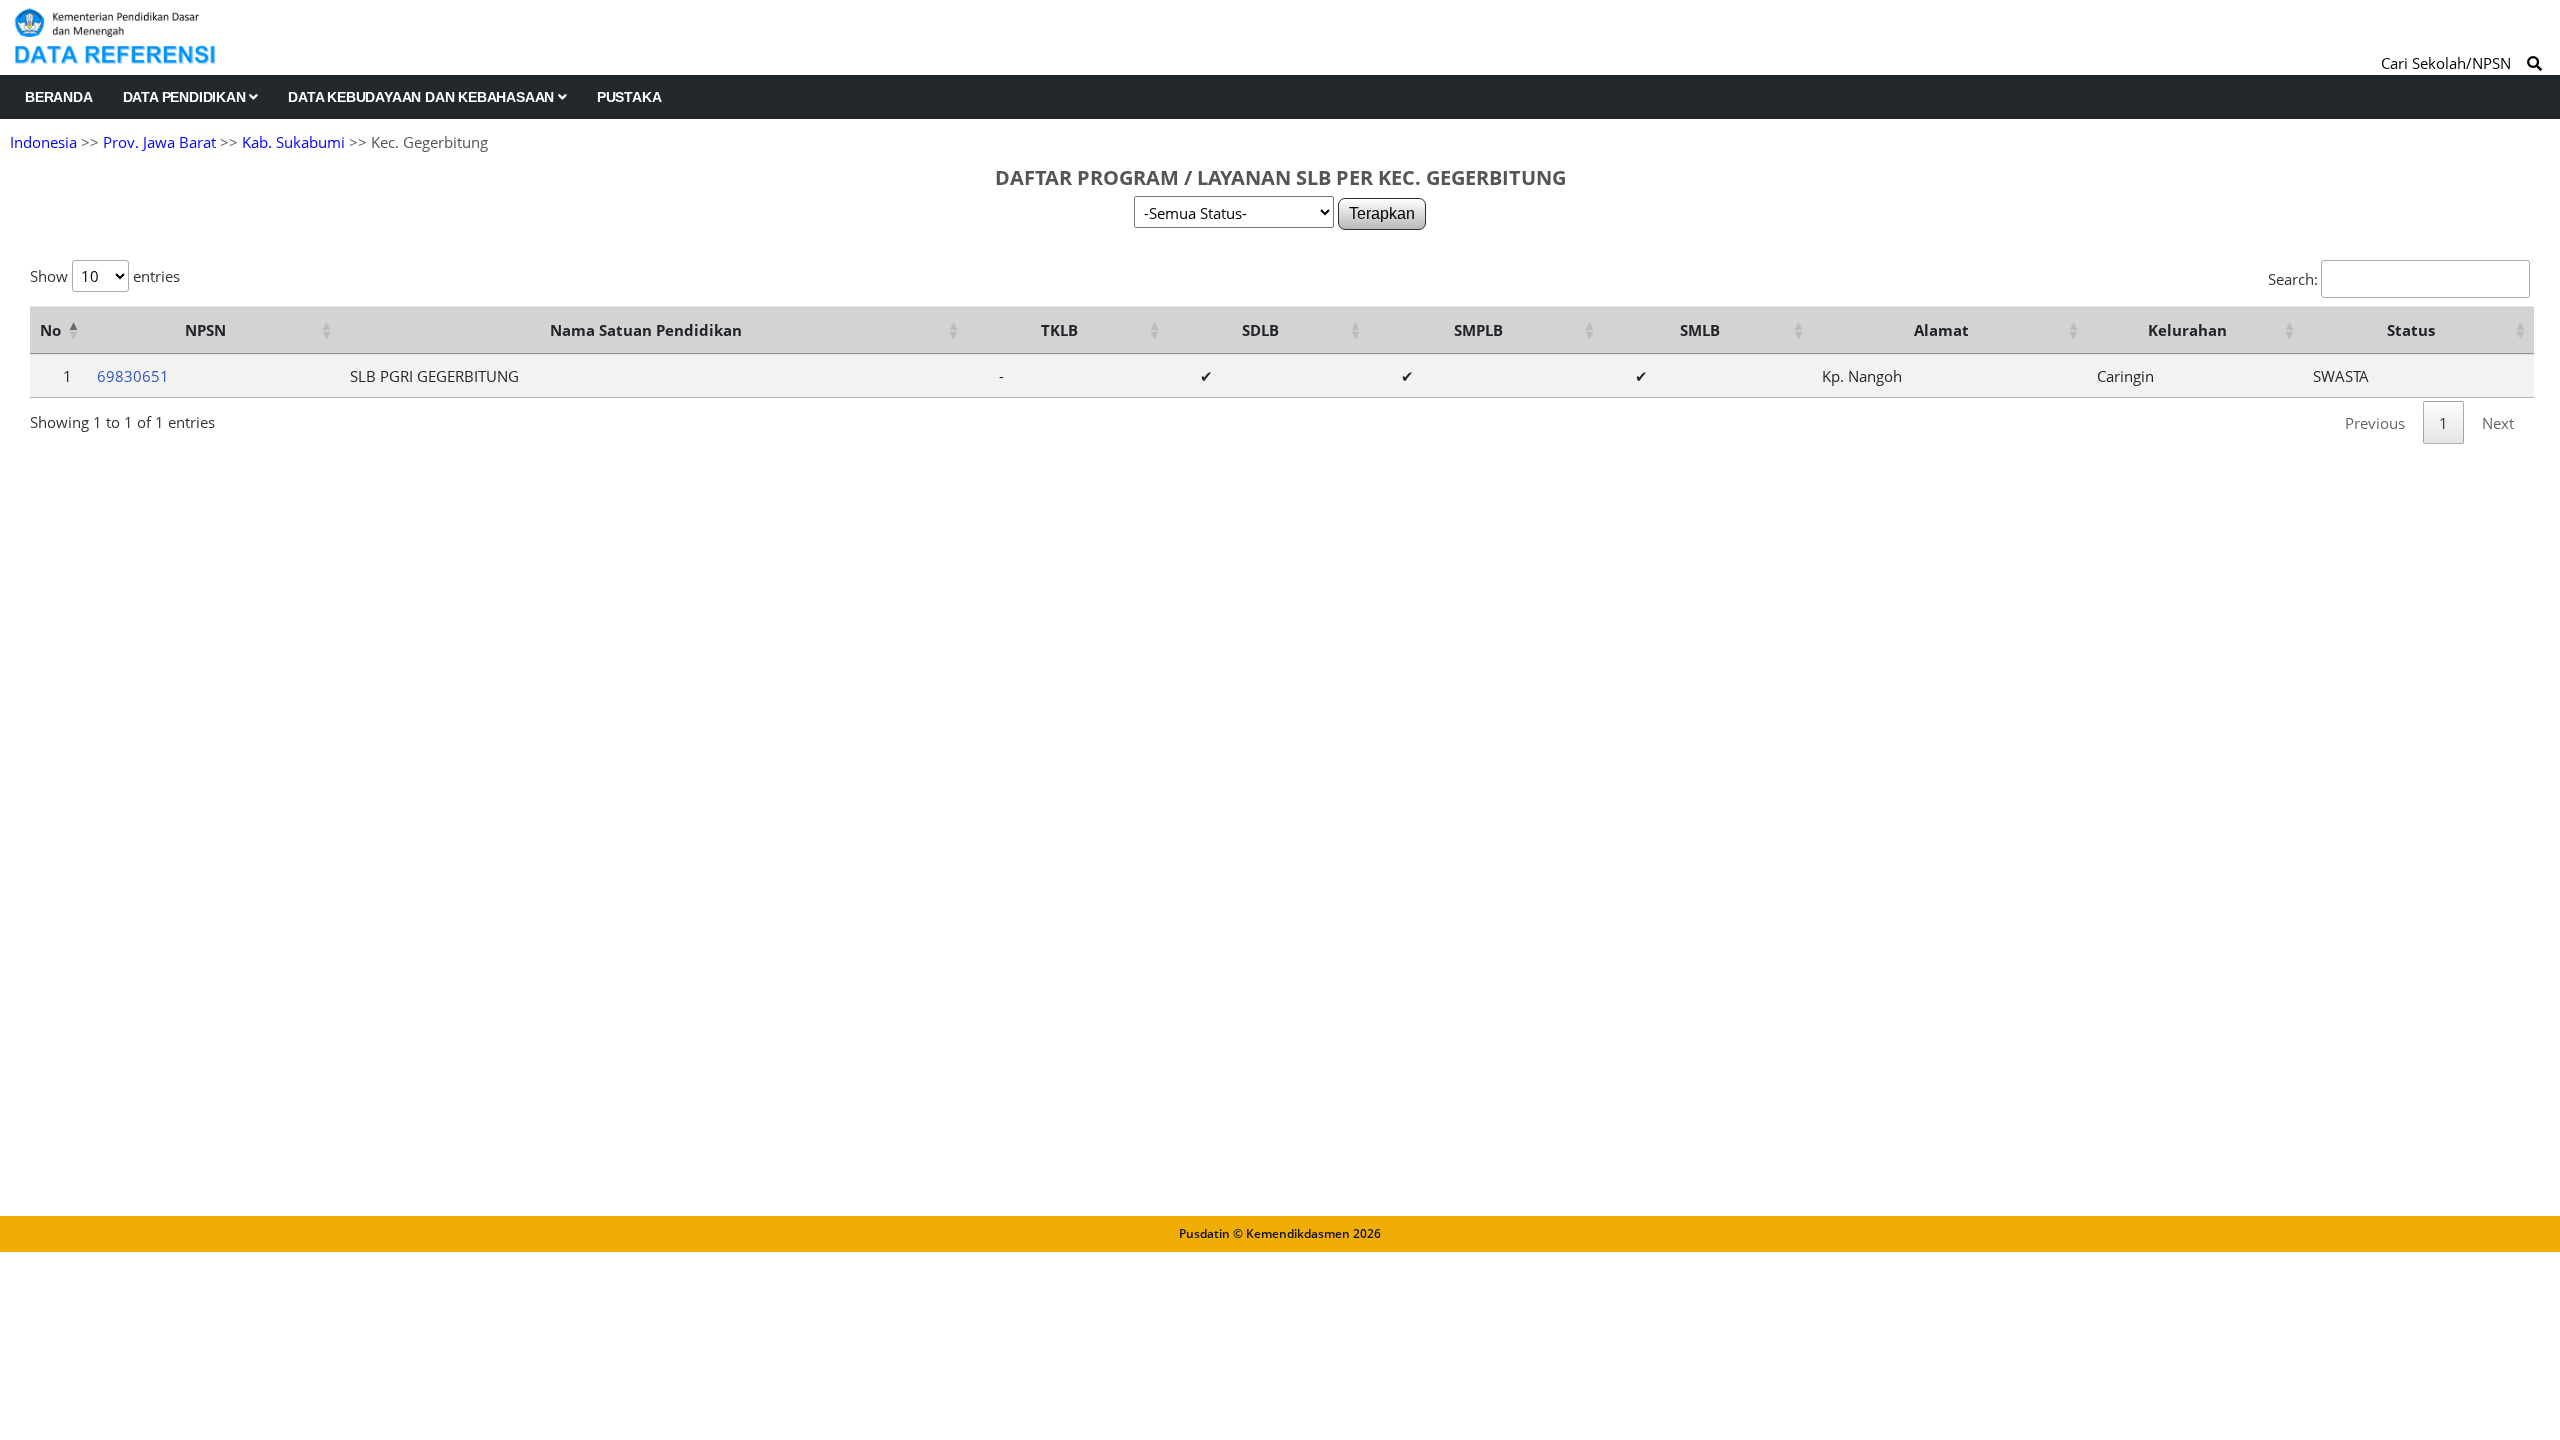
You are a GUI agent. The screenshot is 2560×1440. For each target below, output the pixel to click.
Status (2411, 330)
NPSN (205, 330)
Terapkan (1382, 213)
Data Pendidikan (186, 97)
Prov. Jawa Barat (159, 142)
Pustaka (629, 97)
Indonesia (43, 142)
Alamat (1941, 330)
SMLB (1700, 330)
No (50, 330)
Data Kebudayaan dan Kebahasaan (423, 97)
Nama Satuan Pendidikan (646, 330)
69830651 (133, 376)
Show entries (105, 276)
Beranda (59, 97)
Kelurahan (2187, 330)
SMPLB (1478, 330)
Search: (2293, 279)
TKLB (1059, 330)
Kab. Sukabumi (293, 142)
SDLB (1260, 330)
